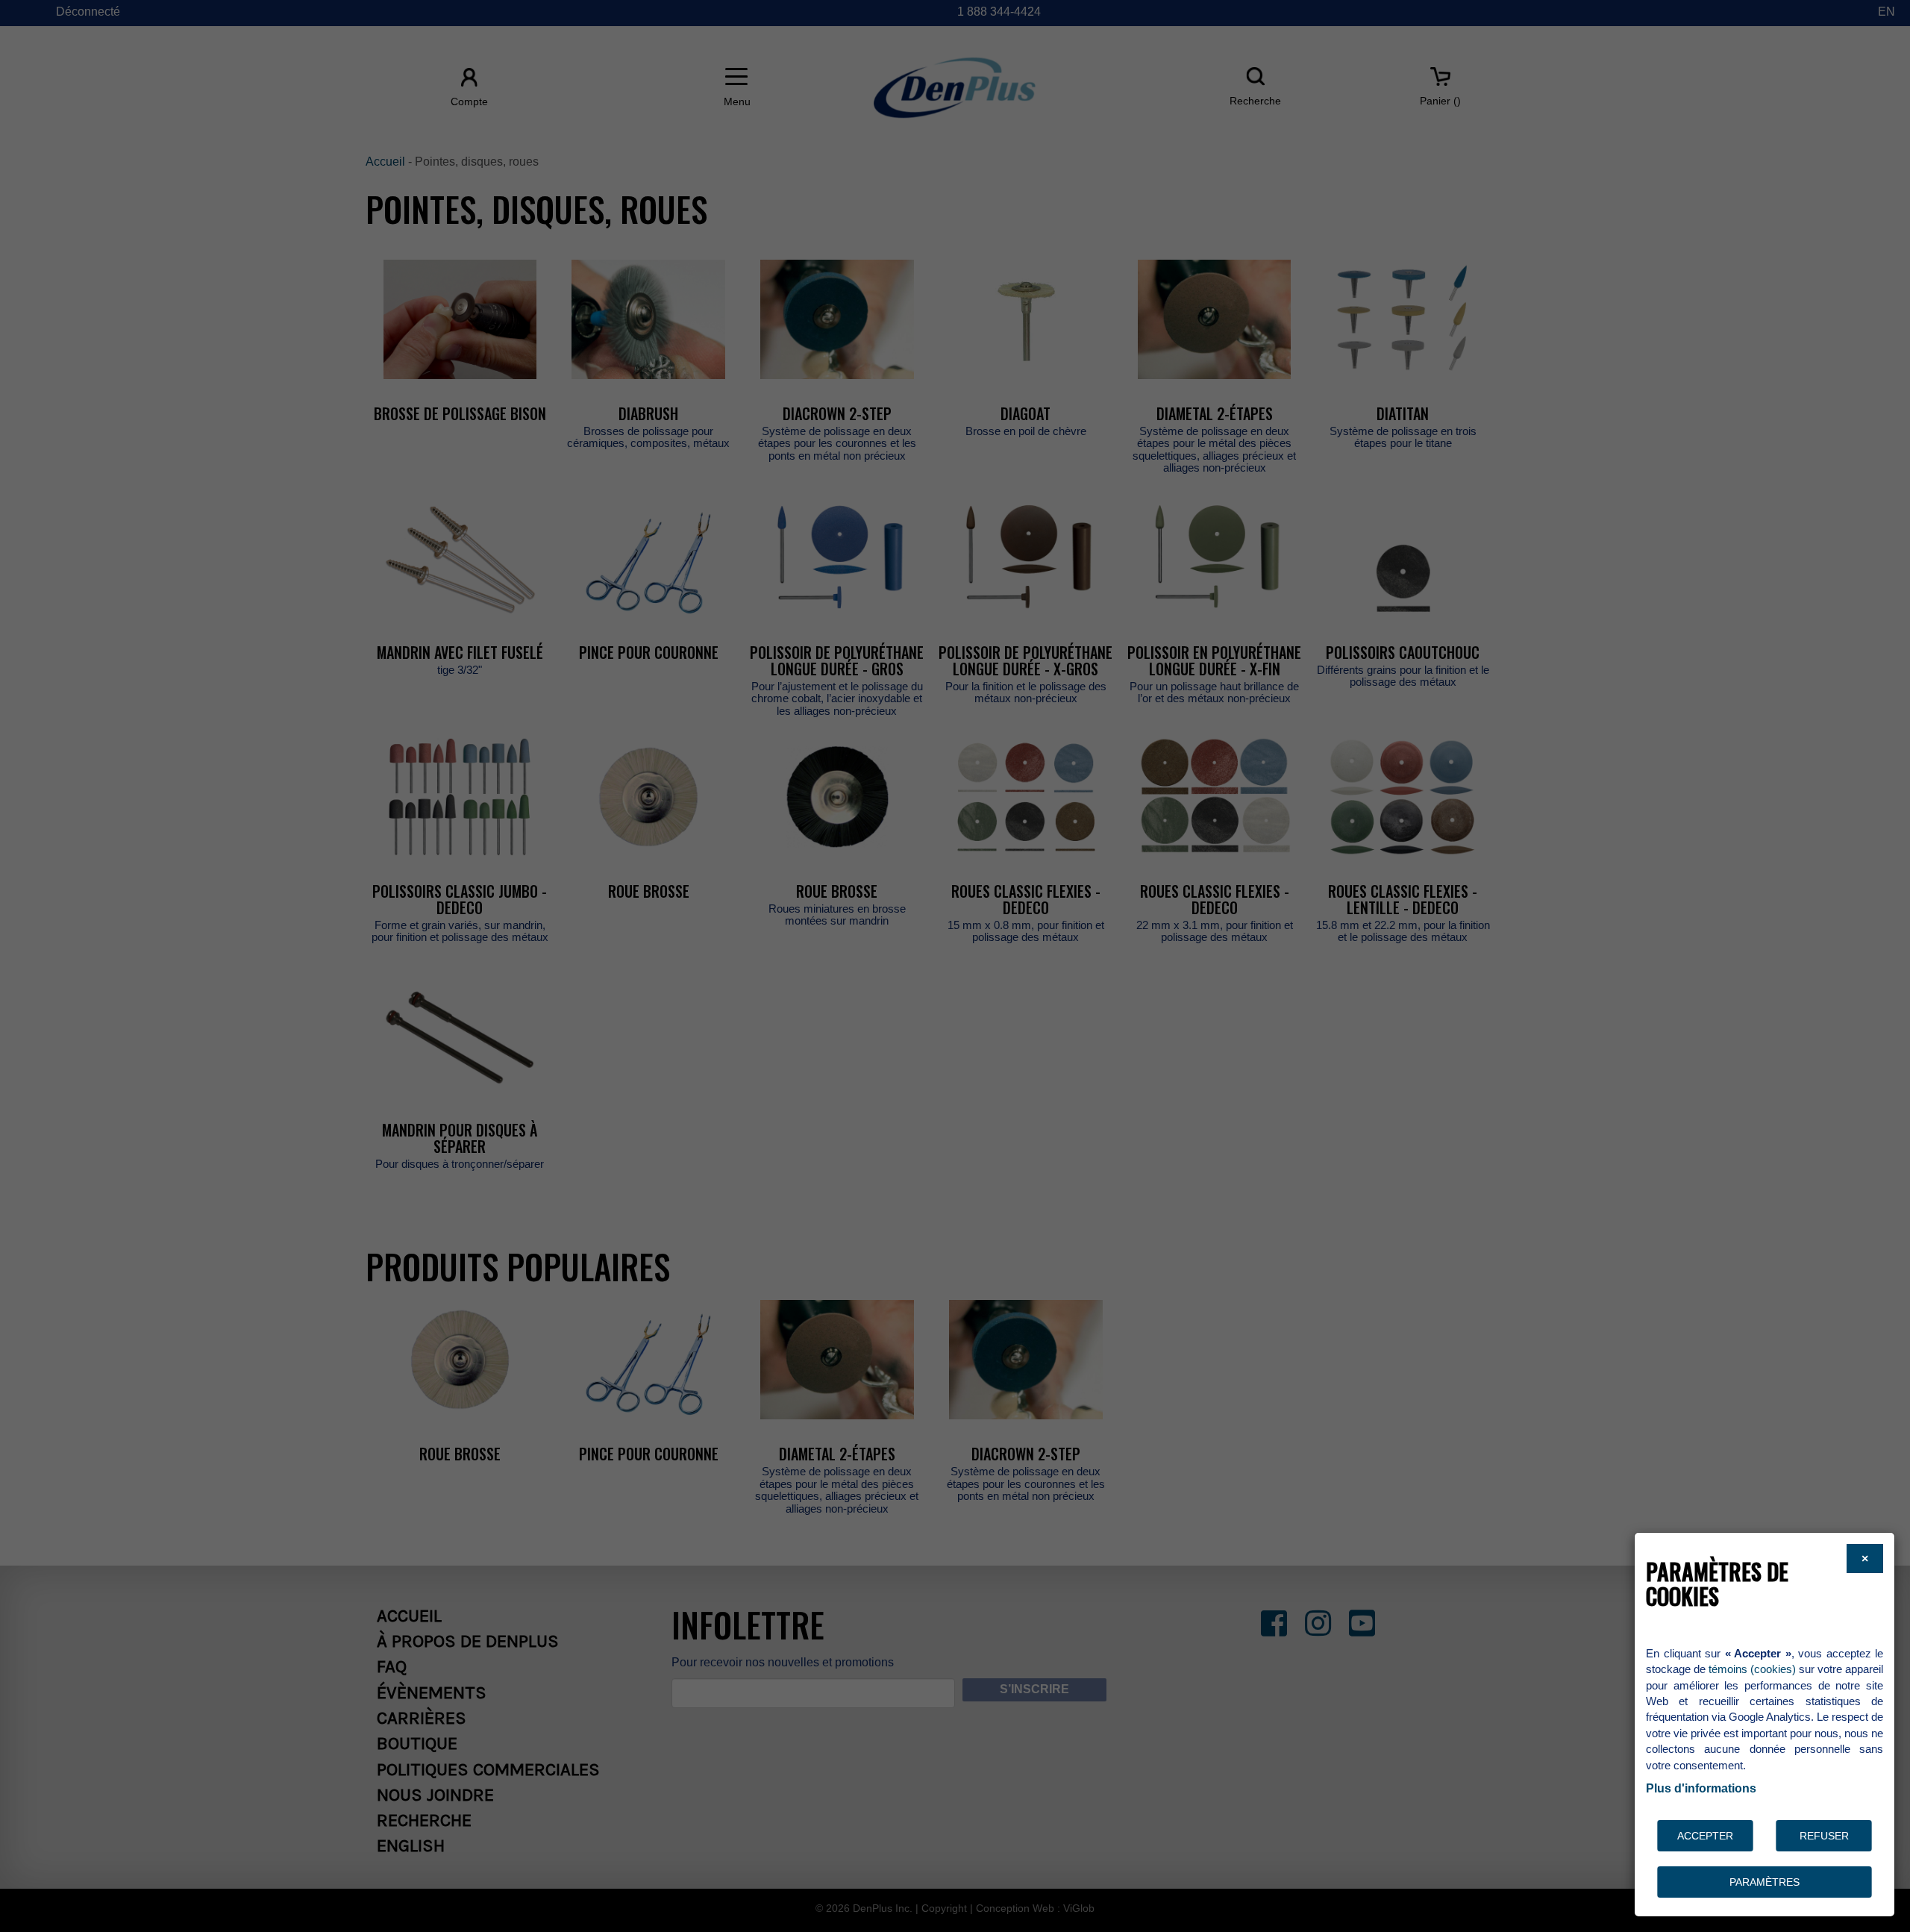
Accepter (1705, 1836)
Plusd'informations (1701, 1788)
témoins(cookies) (1752, 1669)
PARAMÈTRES (1765, 1882)
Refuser (1824, 1836)
